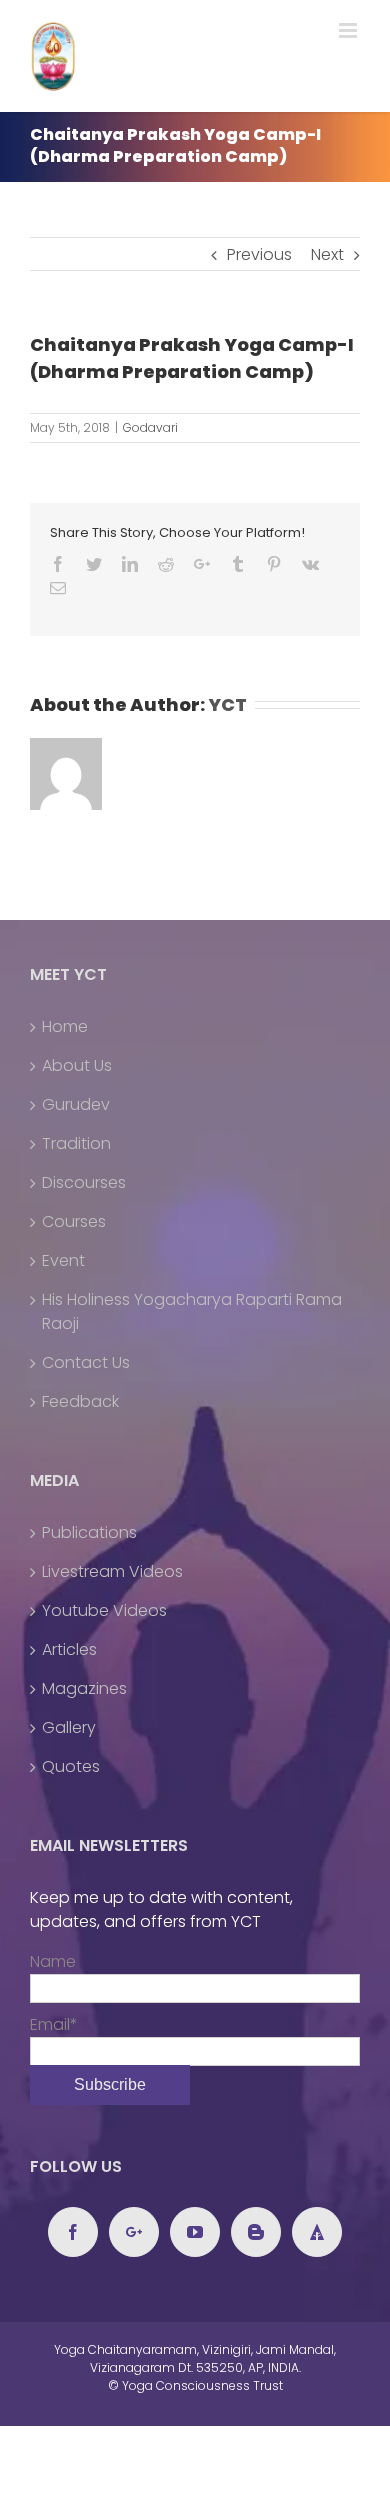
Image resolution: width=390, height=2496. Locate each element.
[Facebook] (73, 2232)
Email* (54, 2024)
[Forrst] (317, 2232)
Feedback (80, 1401)
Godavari (150, 427)
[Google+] (134, 2232)
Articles (69, 1649)
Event (63, 1260)
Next (327, 254)
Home (65, 1026)
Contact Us (86, 1362)
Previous (259, 254)
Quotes (71, 1766)
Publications (89, 1532)
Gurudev (76, 1104)
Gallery (69, 1727)
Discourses (84, 1182)
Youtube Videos (104, 1610)
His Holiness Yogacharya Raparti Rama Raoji (192, 1311)
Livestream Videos (112, 1571)
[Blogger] (256, 2232)
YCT (227, 704)
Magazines (84, 1688)
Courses (74, 1221)
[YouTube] (195, 2232)
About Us (77, 1065)
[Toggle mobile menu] (349, 30)
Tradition (76, 1143)
